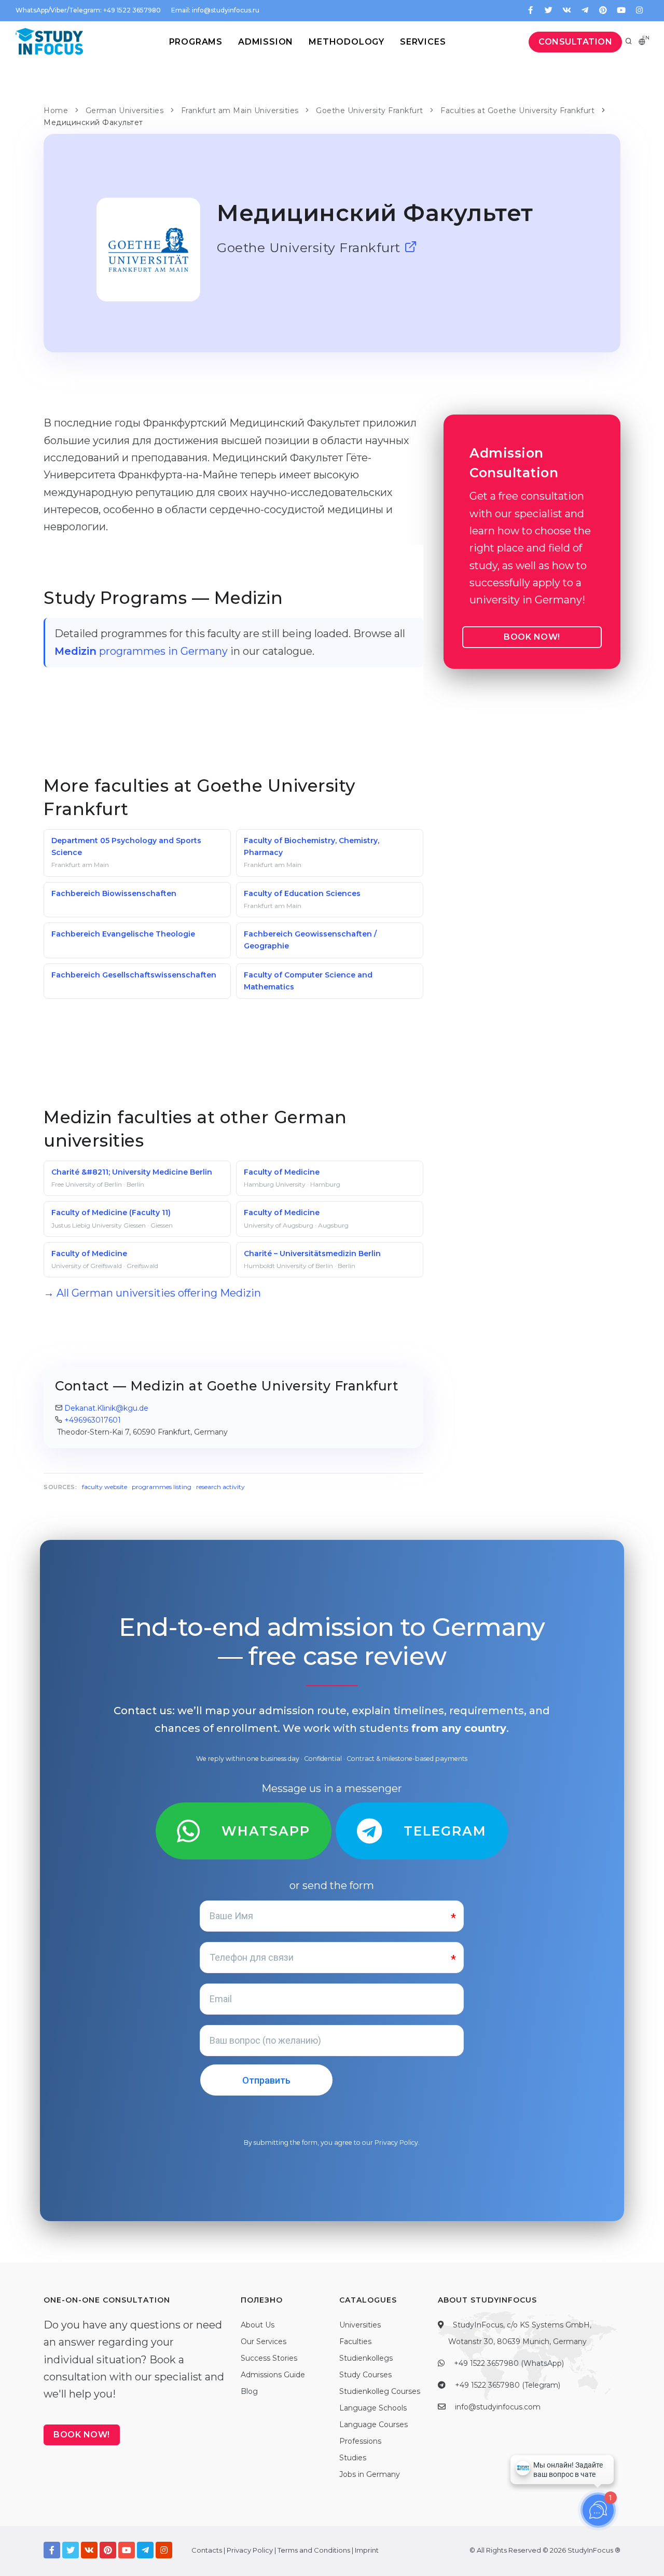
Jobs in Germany (370, 2474)
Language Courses (374, 2425)
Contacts (207, 2550)
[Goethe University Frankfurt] (411, 247)
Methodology (347, 42)
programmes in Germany (141, 651)
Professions (360, 2441)
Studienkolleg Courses (380, 2391)
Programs (196, 42)
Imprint (367, 2550)
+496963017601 (93, 1420)
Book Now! (532, 637)
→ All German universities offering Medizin (152, 1293)
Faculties (355, 2341)
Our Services (264, 2341)
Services (423, 42)
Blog (249, 2391)
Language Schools (373, 2408)
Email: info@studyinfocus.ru (215, 10)
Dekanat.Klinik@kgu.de (106, 1408)
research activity (220, 1487)
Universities (360, 2325)
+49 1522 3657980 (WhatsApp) (509, 2363)
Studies (353, 2458)
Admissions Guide (273, 2375)
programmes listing (162, 1487)
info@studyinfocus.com (498, 2407)
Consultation (575, 42)
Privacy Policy (396, 2143)
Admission (266, 42)
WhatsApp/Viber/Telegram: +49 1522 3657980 (88, 10)
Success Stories (269, 2358)
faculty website (105, 1487)
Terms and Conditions (314, 2550)
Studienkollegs (366, 2358)
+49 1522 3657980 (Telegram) (508, 2385)
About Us (258, 2325)
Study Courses (365, 2375)
